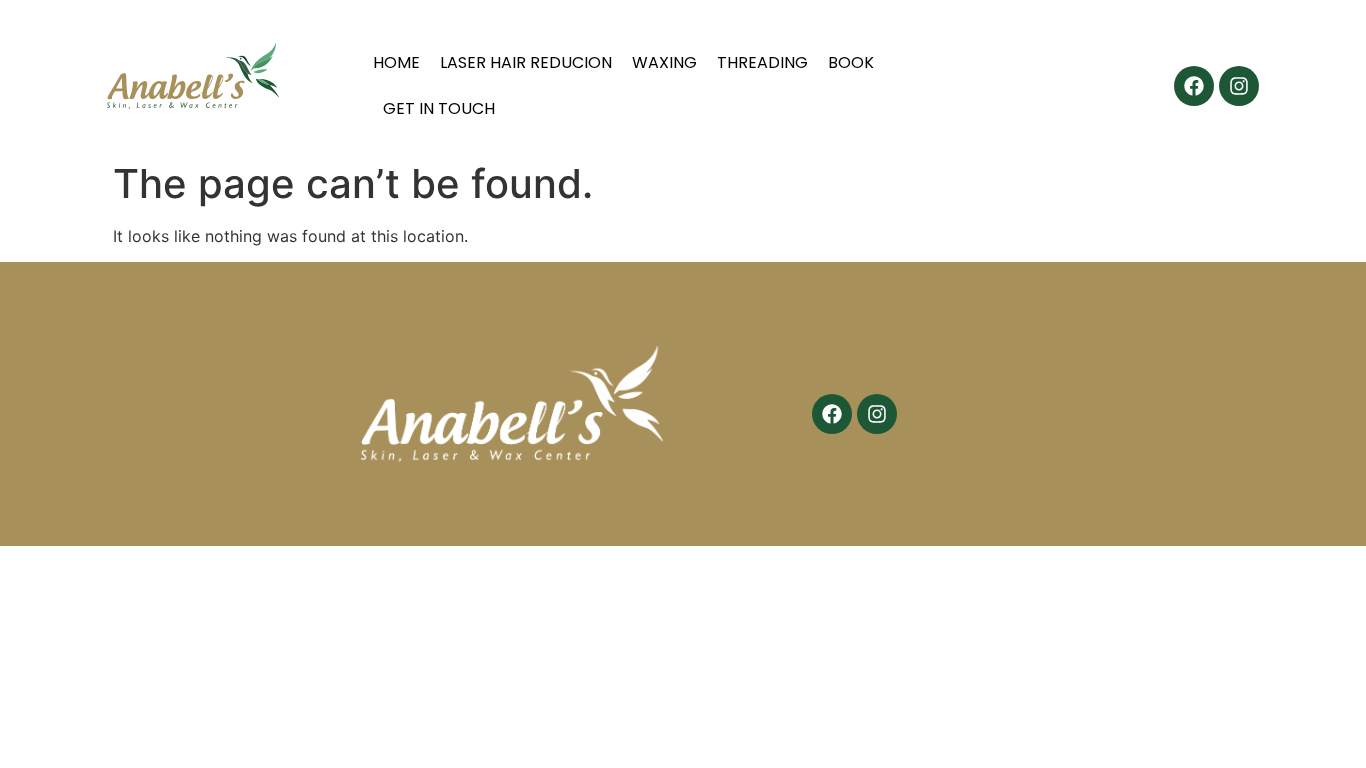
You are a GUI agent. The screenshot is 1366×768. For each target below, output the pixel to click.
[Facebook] (1194, 86)
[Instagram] (1239, 86)
